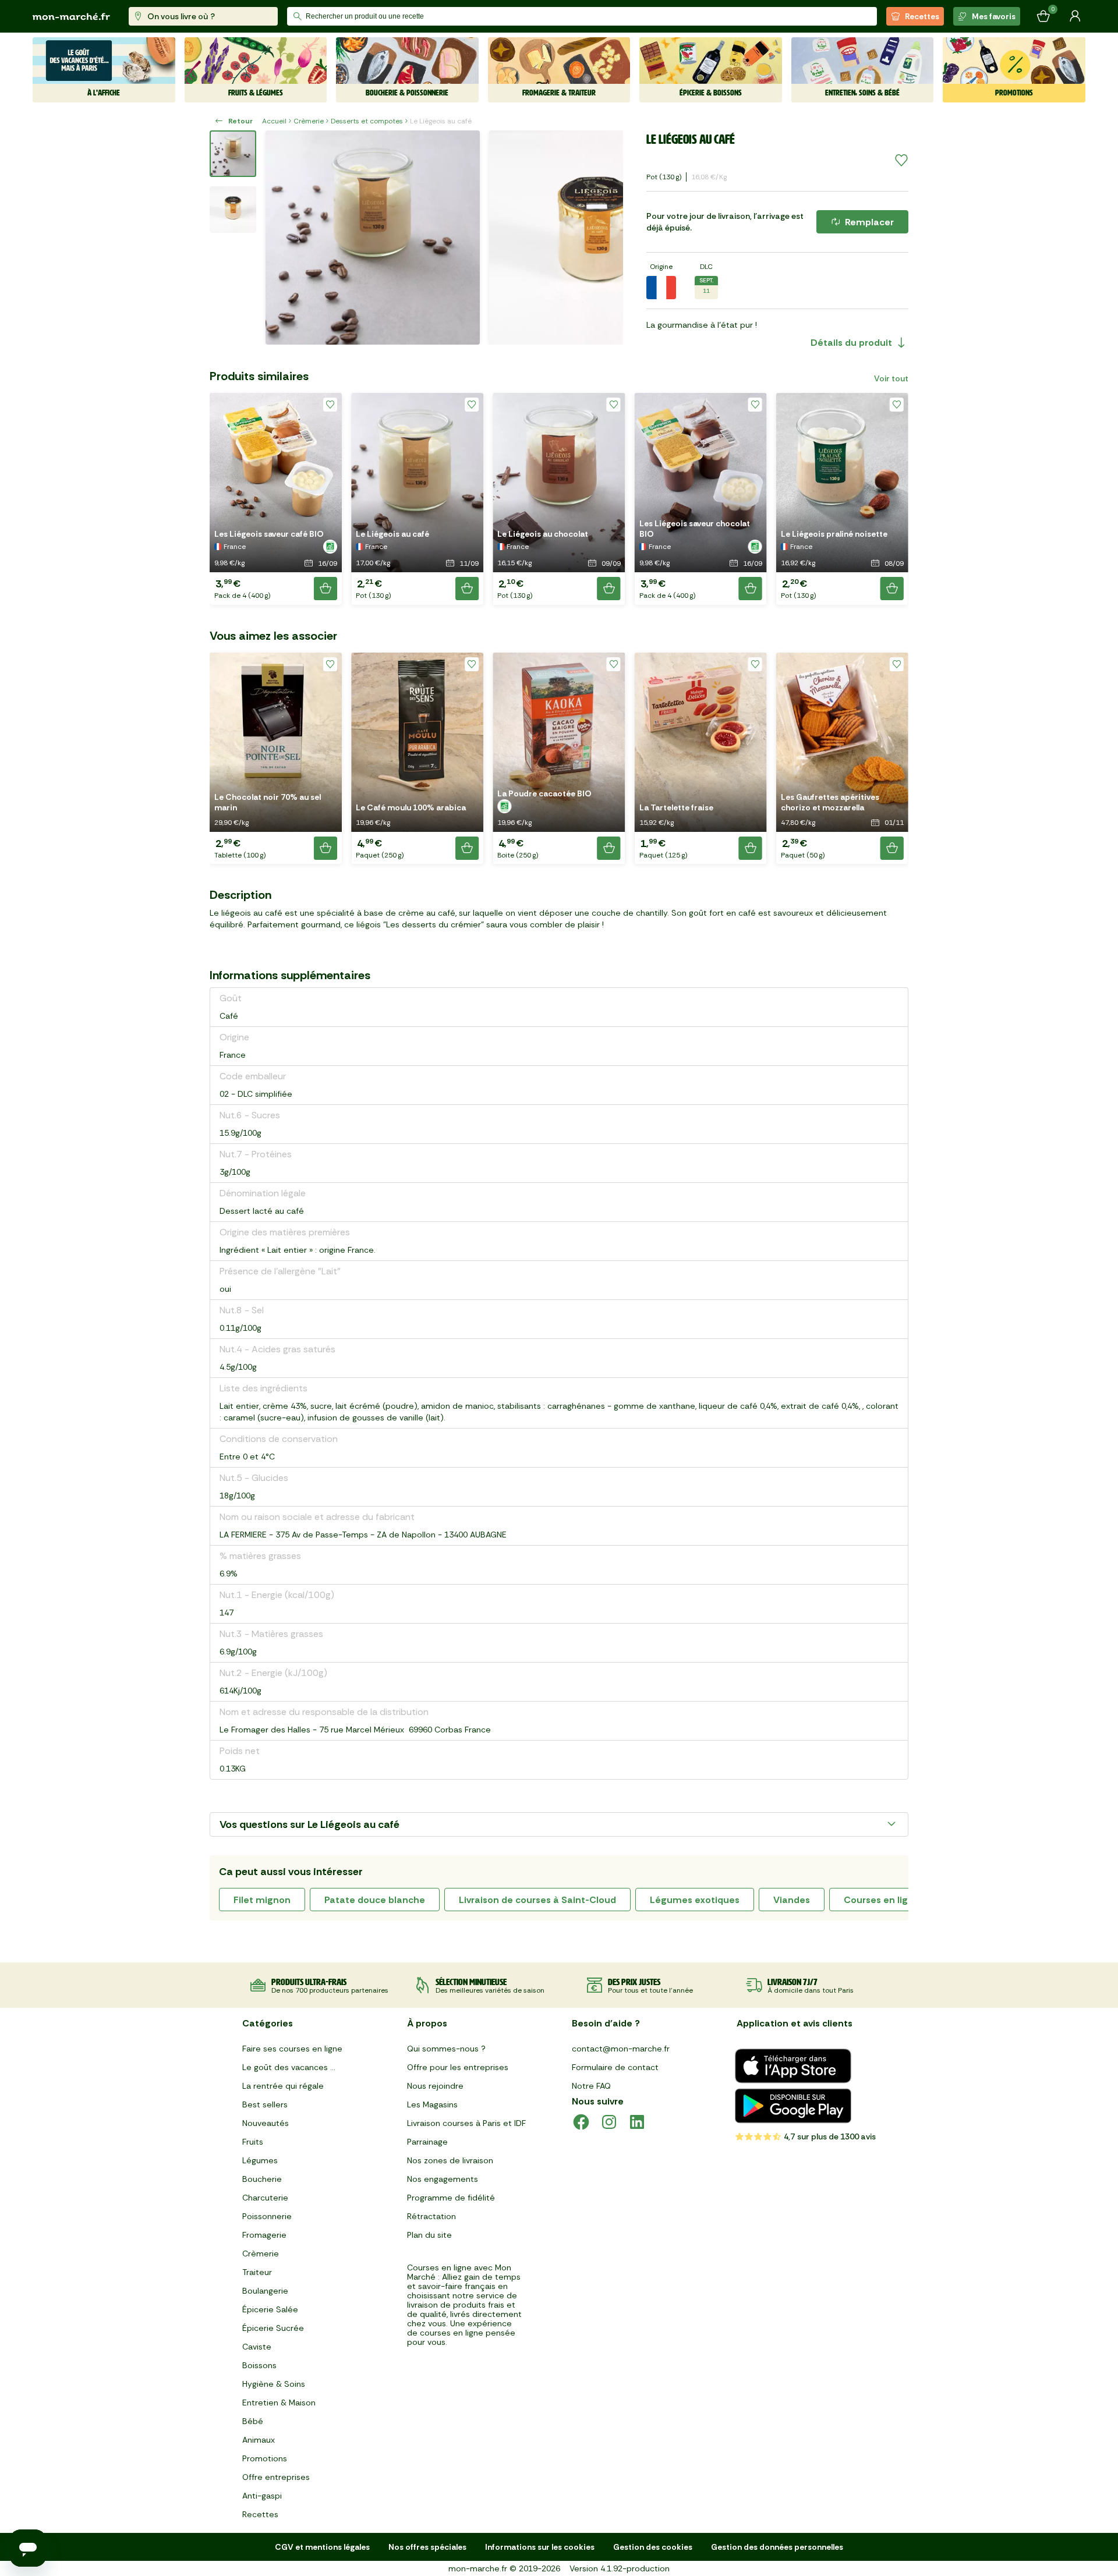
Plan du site (429, 2235)
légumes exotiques (695, 1900)
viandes (792, 1900)
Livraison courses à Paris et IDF (466, 2123)
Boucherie (262, 2179)
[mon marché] (71, 17)
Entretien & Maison (279, 2403)
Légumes (260, 2160)
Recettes (922, 16)
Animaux (259, 2440)
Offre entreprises (276, 2477)
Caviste (257, 2347)
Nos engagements (443, 2179)
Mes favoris (994, 16)
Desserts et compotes (367, 121)
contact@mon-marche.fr (621, 2049)
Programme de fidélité (451, 2198)
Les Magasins (432, 2104)
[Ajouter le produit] (326, 589)
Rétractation (431, 2216)
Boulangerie (265, 2291)
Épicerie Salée (270, 2309)
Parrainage (427, 2142)
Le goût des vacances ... (289, 2067)
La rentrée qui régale (283, 2086)
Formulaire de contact (615, 2067)
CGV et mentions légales (322, 2547)
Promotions (265, 2458)
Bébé (253, 2421)
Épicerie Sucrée (273, 2328)
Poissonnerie (267, 2216)
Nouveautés (266, 2123)
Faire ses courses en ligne (292, 2049)
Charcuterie (265, 2198)
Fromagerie (264, 2235)
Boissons (259, 2365)
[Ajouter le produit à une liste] (901, 161)
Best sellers (265, 2104)
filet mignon (262, 1900)
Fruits (253, 2142)
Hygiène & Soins (274, 2384)
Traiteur (257, 2272)
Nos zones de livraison (450, 2160)
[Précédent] (282, 238)
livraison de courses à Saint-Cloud (537, 1900)
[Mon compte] (1075, 16)
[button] (276, 499)
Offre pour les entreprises (458, 2067)
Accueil (274, 121)
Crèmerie (309, 121)
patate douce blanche (375, 1900)
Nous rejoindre (435, 2086)
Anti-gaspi (262, 2496)
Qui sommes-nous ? (446, 2049)
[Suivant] (607, 238)
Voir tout (891, 378)
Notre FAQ (591, 2086)
